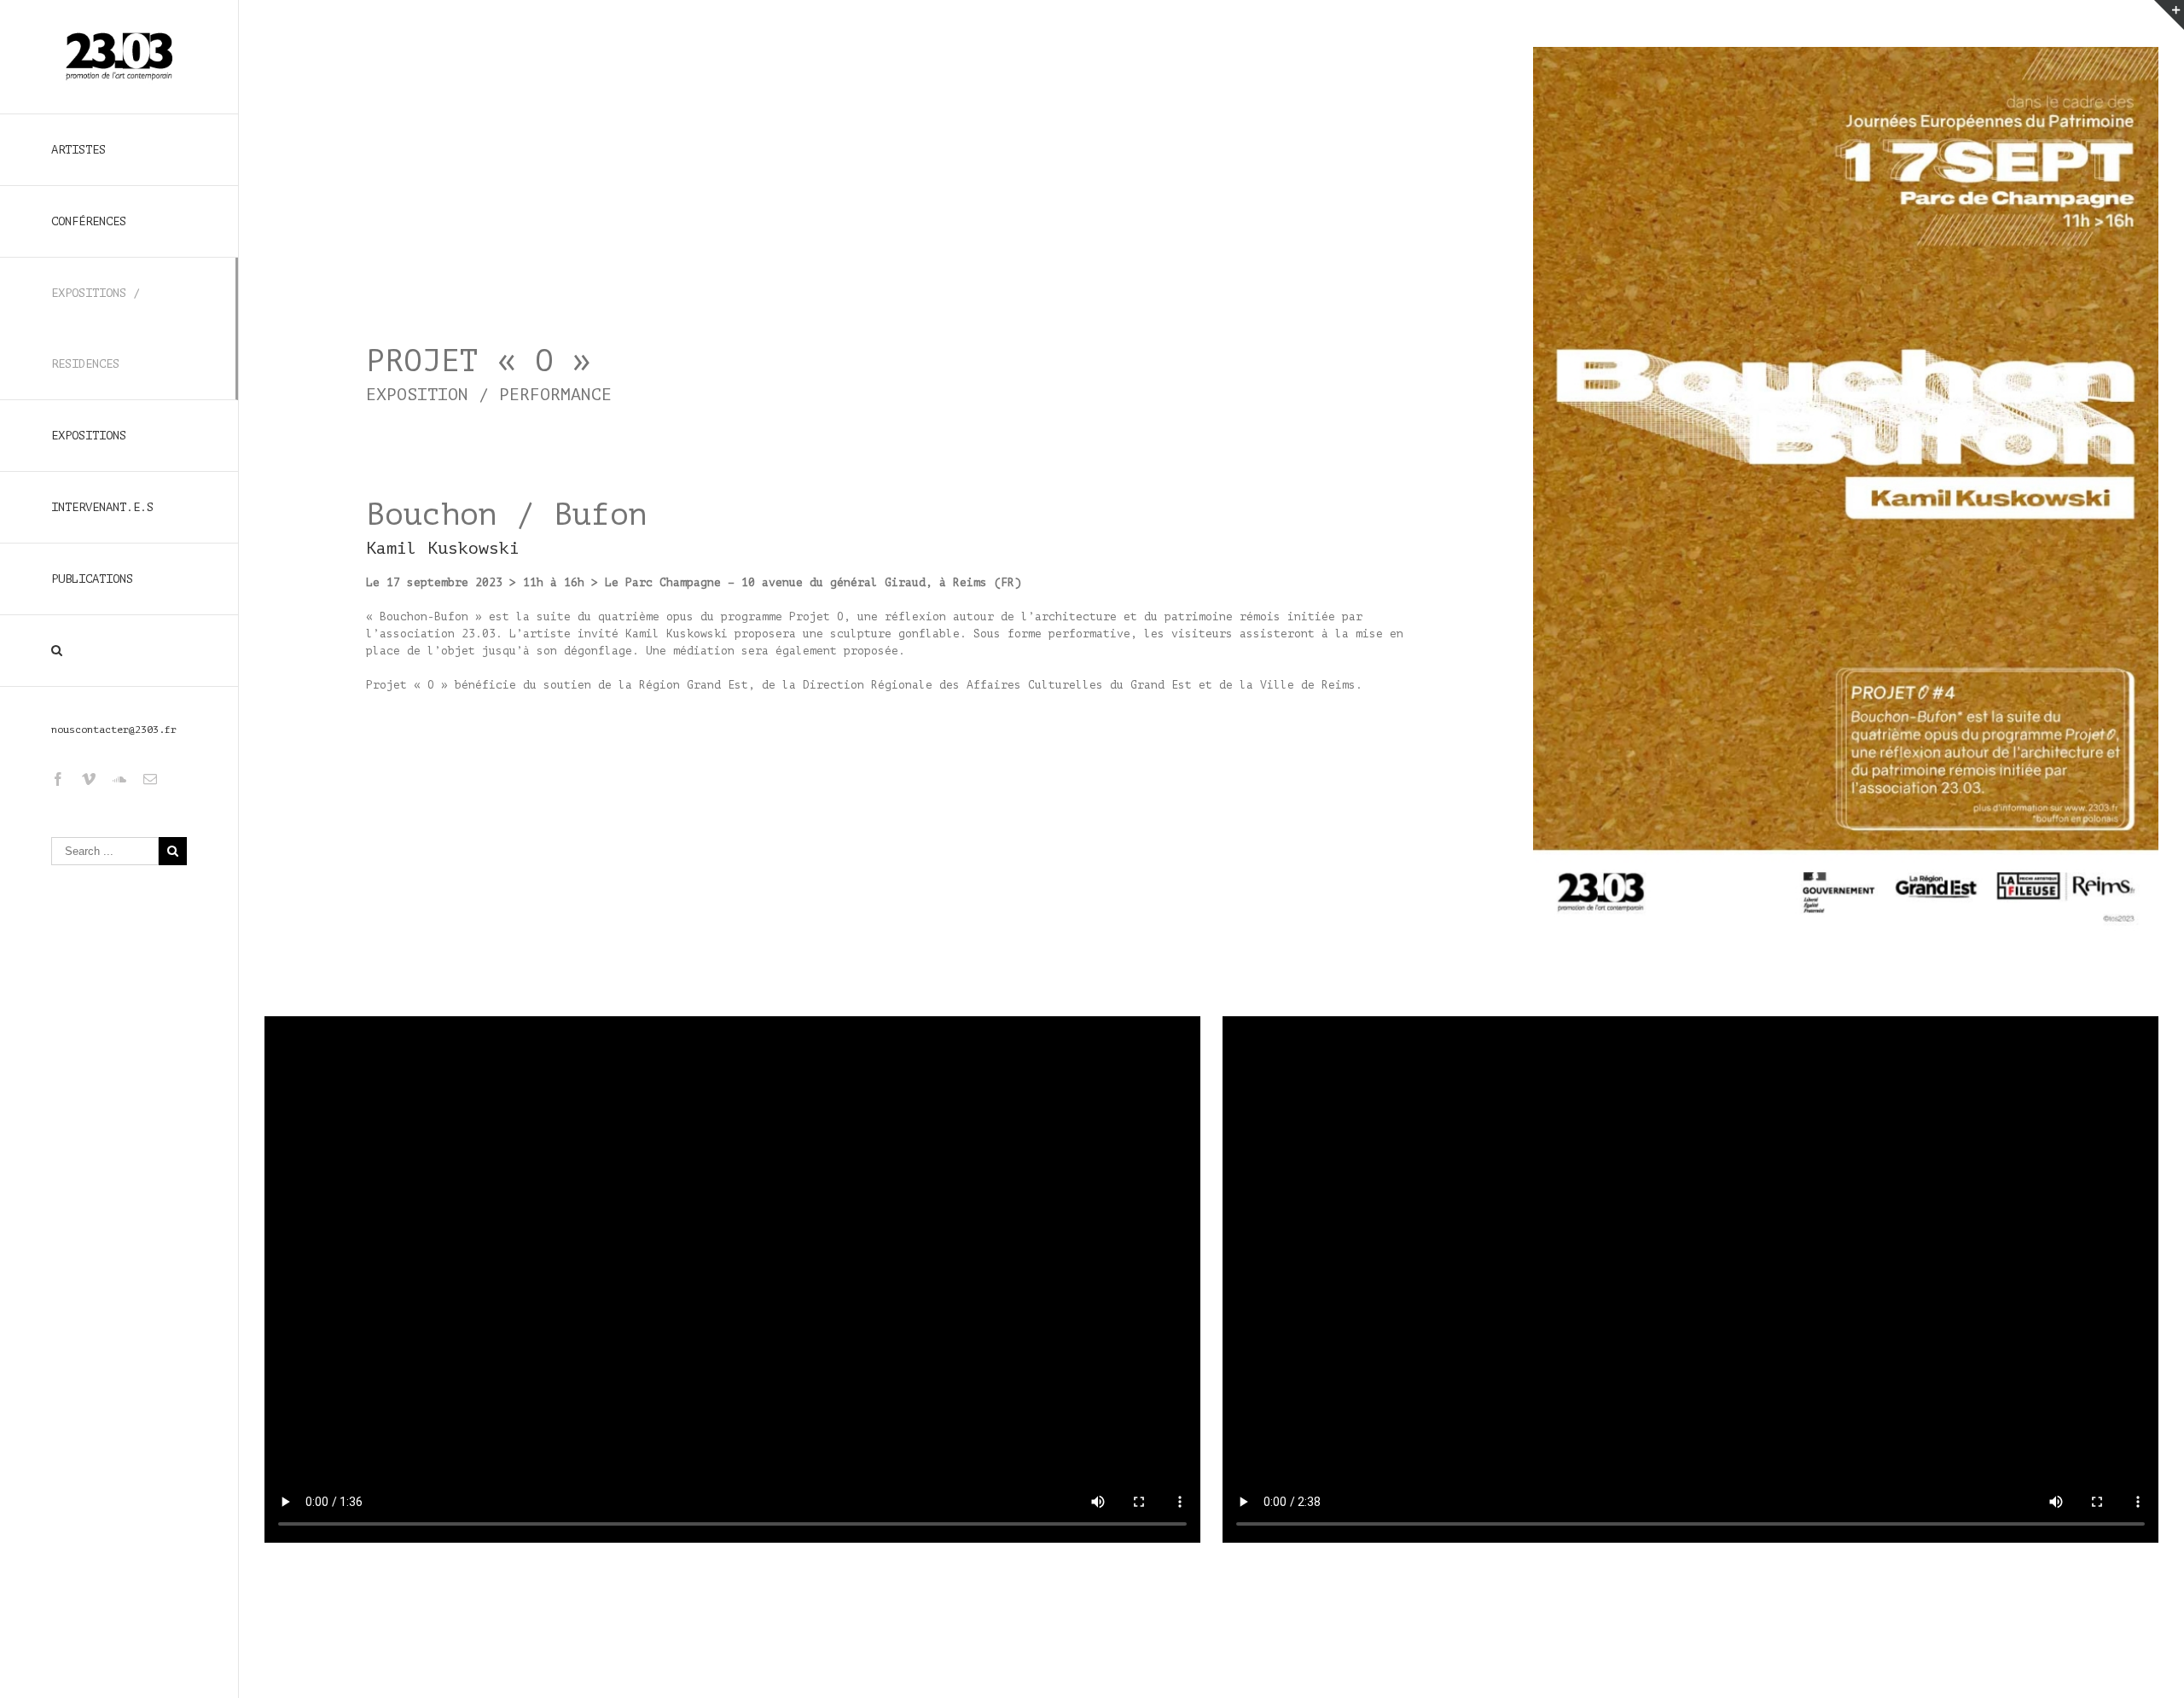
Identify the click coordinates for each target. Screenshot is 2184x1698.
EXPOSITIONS (89, 436)
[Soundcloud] (119, 779)
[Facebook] (58, 779)
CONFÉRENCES (89, 221)
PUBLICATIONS (92, 579)
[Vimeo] (89, 779)
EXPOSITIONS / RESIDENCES (96, 329)
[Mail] (150, 779)
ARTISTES (78, 150)
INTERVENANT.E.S (102, 507)
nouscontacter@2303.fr (114, 730)
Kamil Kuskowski (443, 548)
